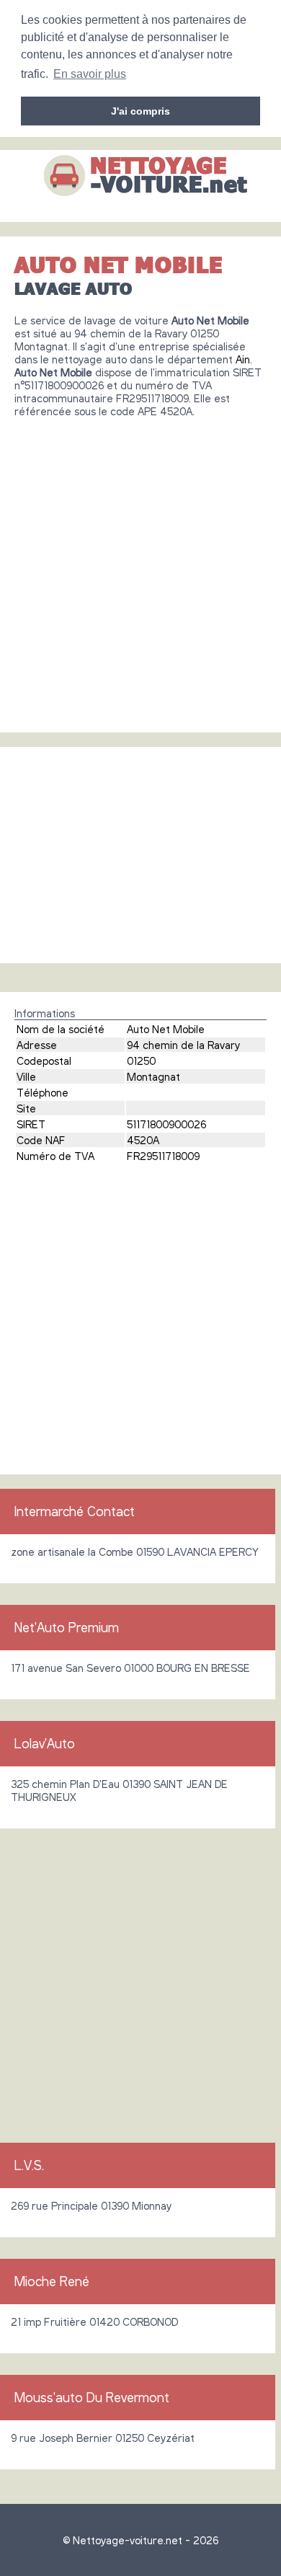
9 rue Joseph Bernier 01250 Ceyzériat (103, 2438)
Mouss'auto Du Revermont (92, 2397)
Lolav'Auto (45, 1743)
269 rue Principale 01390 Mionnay (91, 2205)
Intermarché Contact (75, 1511)
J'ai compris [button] (140, 111)
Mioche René (52, 2281)
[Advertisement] (140, 570)
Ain (243, 359)
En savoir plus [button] (90, 74)
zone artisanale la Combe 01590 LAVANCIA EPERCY (135, 1552)
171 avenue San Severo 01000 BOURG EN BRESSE (130, 1668)
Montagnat (153, 1076)
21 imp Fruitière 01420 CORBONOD (94, 2322)
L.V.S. (29, 2165)
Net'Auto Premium (67, 1627)
